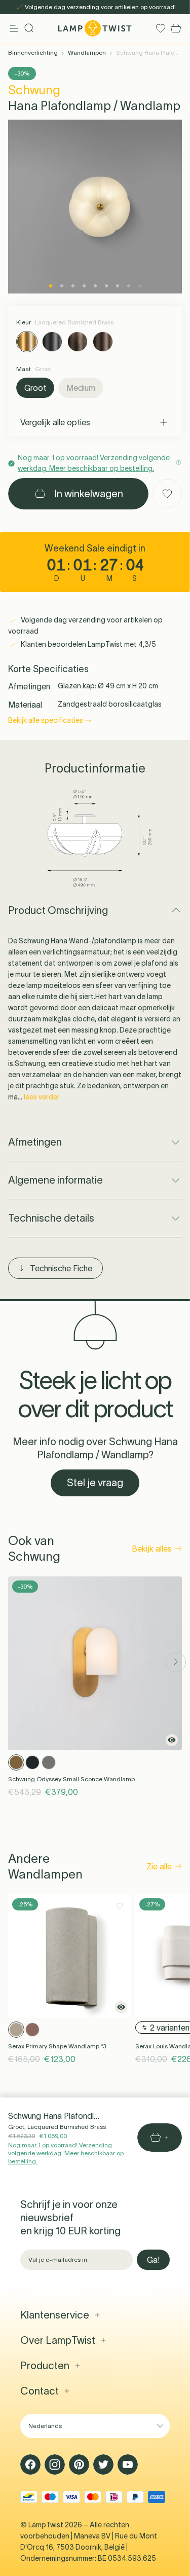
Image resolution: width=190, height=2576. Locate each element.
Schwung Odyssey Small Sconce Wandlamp (71, 1779)
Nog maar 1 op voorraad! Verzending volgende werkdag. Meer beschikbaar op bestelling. (66, 2153)
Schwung (34, 90)
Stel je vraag (95, 1483)
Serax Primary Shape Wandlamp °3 (57, 2046)
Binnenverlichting (33, 52)
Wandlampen (87, 52)
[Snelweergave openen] (172, 1740)
